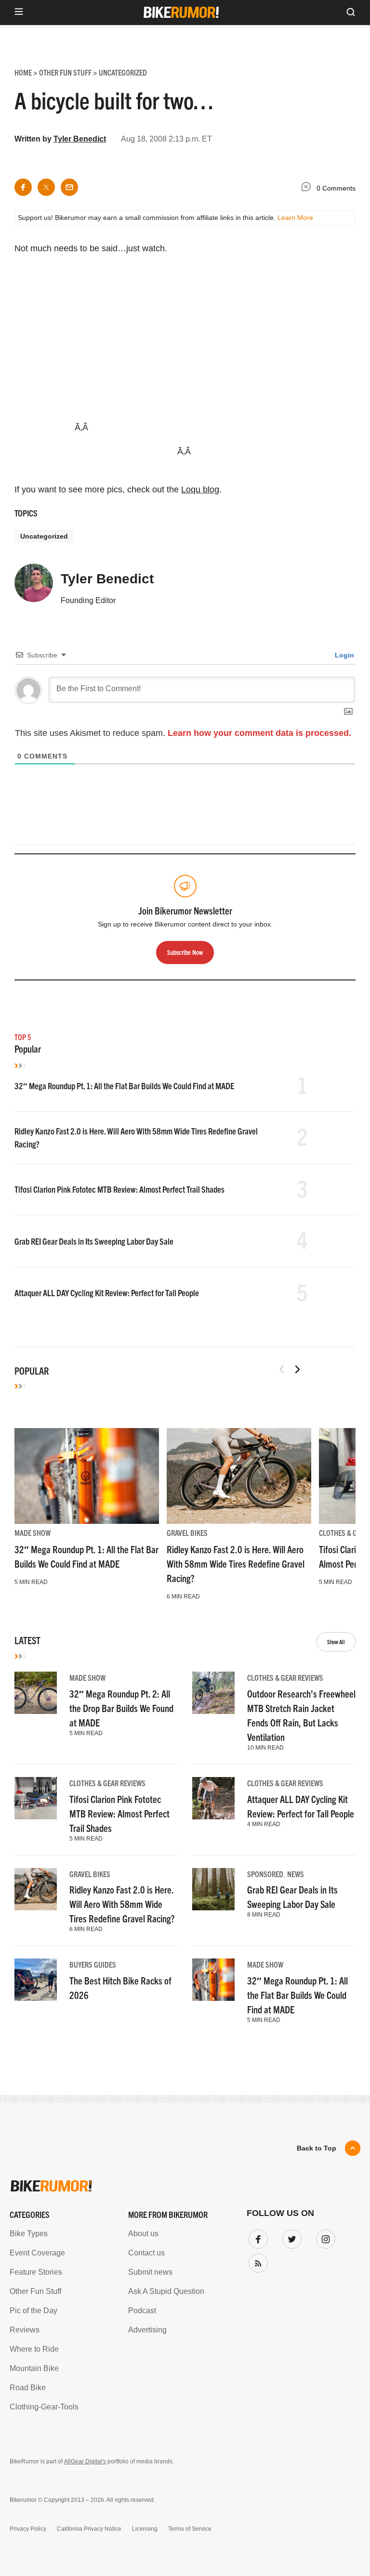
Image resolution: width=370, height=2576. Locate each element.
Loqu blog (200, 489)
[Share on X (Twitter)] (46, 187)
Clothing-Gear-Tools (44, 2407)
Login (344, 655)
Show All (336, 1642)
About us (143, 2234)
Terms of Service (190, 2529)
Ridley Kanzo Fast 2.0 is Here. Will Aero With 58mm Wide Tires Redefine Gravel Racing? (236, 1564)
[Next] (297, 1369)
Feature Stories (36, 2272)
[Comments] (308, 188)
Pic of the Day (33, 2311)
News (296, 1874)
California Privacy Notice (89, 2529)
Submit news (150, 2272)
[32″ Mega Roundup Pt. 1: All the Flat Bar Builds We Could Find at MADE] (87, 1476)
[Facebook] (256, 2237)
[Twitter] (290, 2237)
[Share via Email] (69, 187)
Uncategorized (44, 536)
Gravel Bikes (187, 1533)
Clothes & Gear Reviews (285, 1677)
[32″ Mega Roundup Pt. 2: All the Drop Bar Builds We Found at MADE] (36, 1693)
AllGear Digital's (85, 2461)
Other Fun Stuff (35, 2291)
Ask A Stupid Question (166, 2291)
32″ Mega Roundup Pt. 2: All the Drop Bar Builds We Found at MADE (121, 1708)
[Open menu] (19, 12)
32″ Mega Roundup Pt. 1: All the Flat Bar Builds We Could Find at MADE (124, 1086)
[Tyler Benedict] (34, 587)
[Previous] (282, 1369)
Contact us (146, 2253)
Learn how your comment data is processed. (259, 733)
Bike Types (29, 2234)
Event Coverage (37, 2253)
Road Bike (28, 2388)
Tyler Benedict (80, 139)
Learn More (295, 218)
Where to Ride (34, 2349)
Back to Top (317, 2148)
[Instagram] (324, 2237)
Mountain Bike (34, 2368)
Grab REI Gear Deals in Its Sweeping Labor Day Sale (94, 1241)
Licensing (145, 2529)
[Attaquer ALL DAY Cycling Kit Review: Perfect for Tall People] (213, 1798)
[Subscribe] (256, 2261)
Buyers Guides (93, 1964)
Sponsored (265, 1874)
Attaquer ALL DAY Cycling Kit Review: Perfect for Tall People (107, 1293)
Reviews (25, 2330)
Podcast (142, 2311)
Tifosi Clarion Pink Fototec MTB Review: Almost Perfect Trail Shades (119, 1189)
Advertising (147, 2330)
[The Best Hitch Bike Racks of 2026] (36, 1980)
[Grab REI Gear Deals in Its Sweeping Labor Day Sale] (213, 1889)
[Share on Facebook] (23, 187)
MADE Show (33, 1533)
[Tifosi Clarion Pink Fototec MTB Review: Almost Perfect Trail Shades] (36, 1798)
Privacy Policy (28, 2529)
